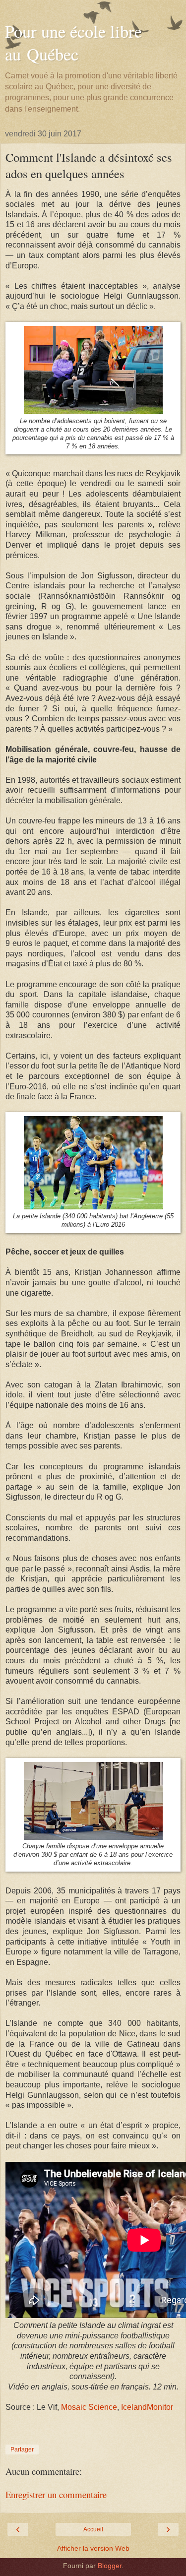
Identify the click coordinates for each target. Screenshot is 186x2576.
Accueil (93, 2529)
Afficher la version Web (93, 2548)
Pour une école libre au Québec (73, 43)
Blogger (110, 2566)
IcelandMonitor (147, 2407)
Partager (22, 2450)
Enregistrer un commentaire (56, 2494)
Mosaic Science (89, 2407)
